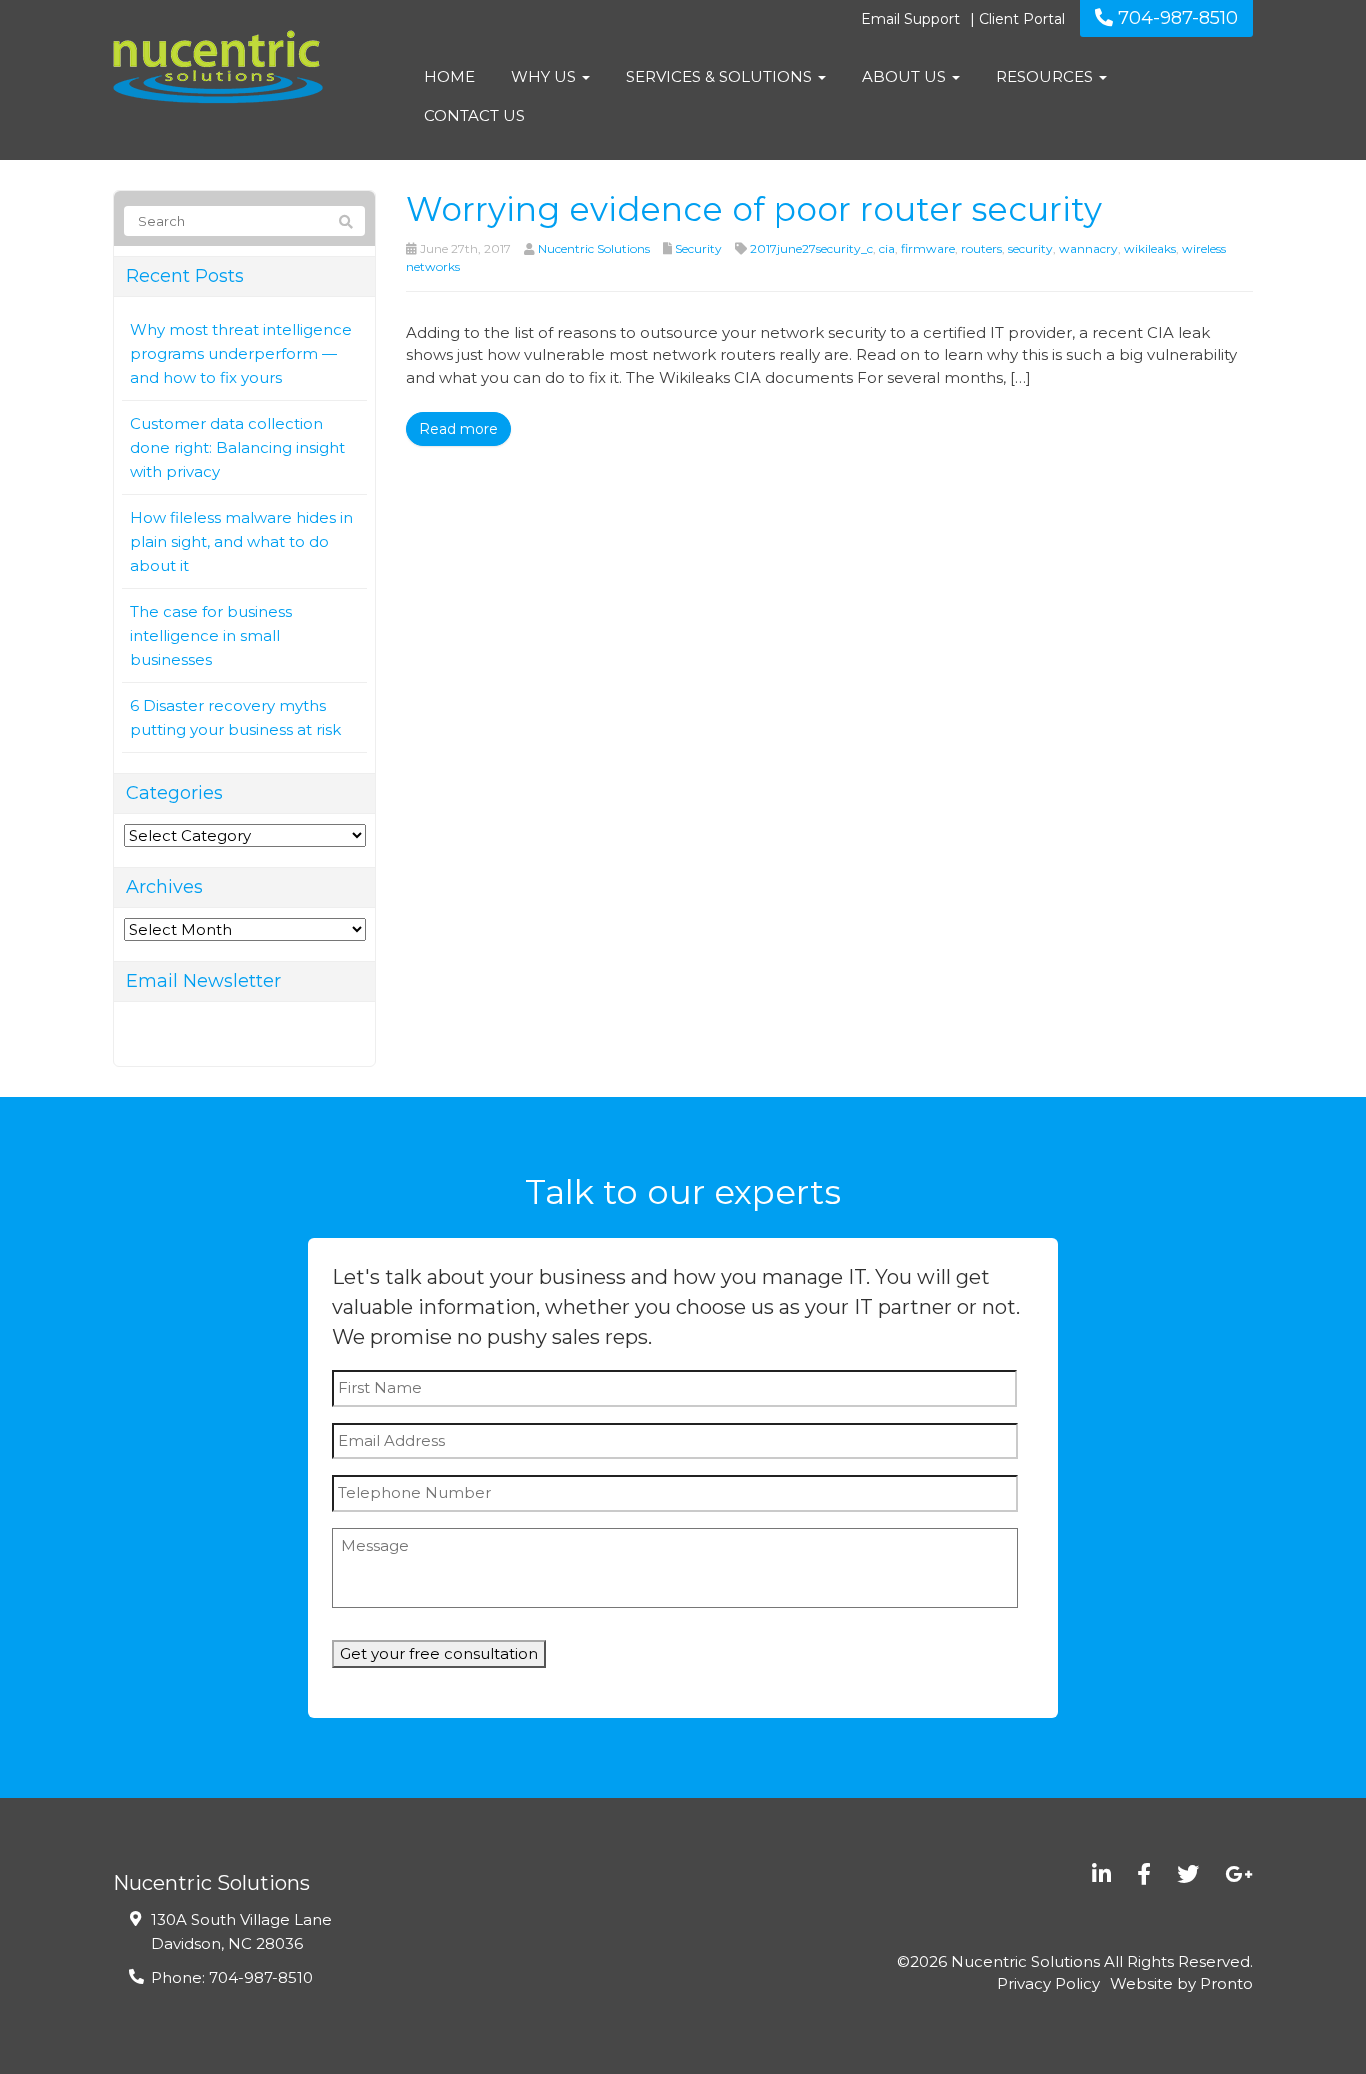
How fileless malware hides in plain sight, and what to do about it (241, 541)
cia (887, 248)
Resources (1046, 76)
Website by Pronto (1181, 1983)
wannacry (1088, 248)
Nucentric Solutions (594, 248)
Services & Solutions (721, 76)
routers (981, 248)
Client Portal (1022, 19)
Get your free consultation (439, 1653)
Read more (458, 429)
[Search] (346, 222)
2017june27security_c (811, 248)
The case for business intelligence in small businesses (211, 635)
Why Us (545, 76)
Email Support (910, 19)
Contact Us (474, 115)
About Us (906, 76)
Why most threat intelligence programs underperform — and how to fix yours (241, 353)
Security (698, 248)
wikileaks (1150, 248)
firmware (928, 248)
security (1030, 248)
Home (449, 76)
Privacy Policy (1048, 1983)
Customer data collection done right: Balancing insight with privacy (237, 447)
